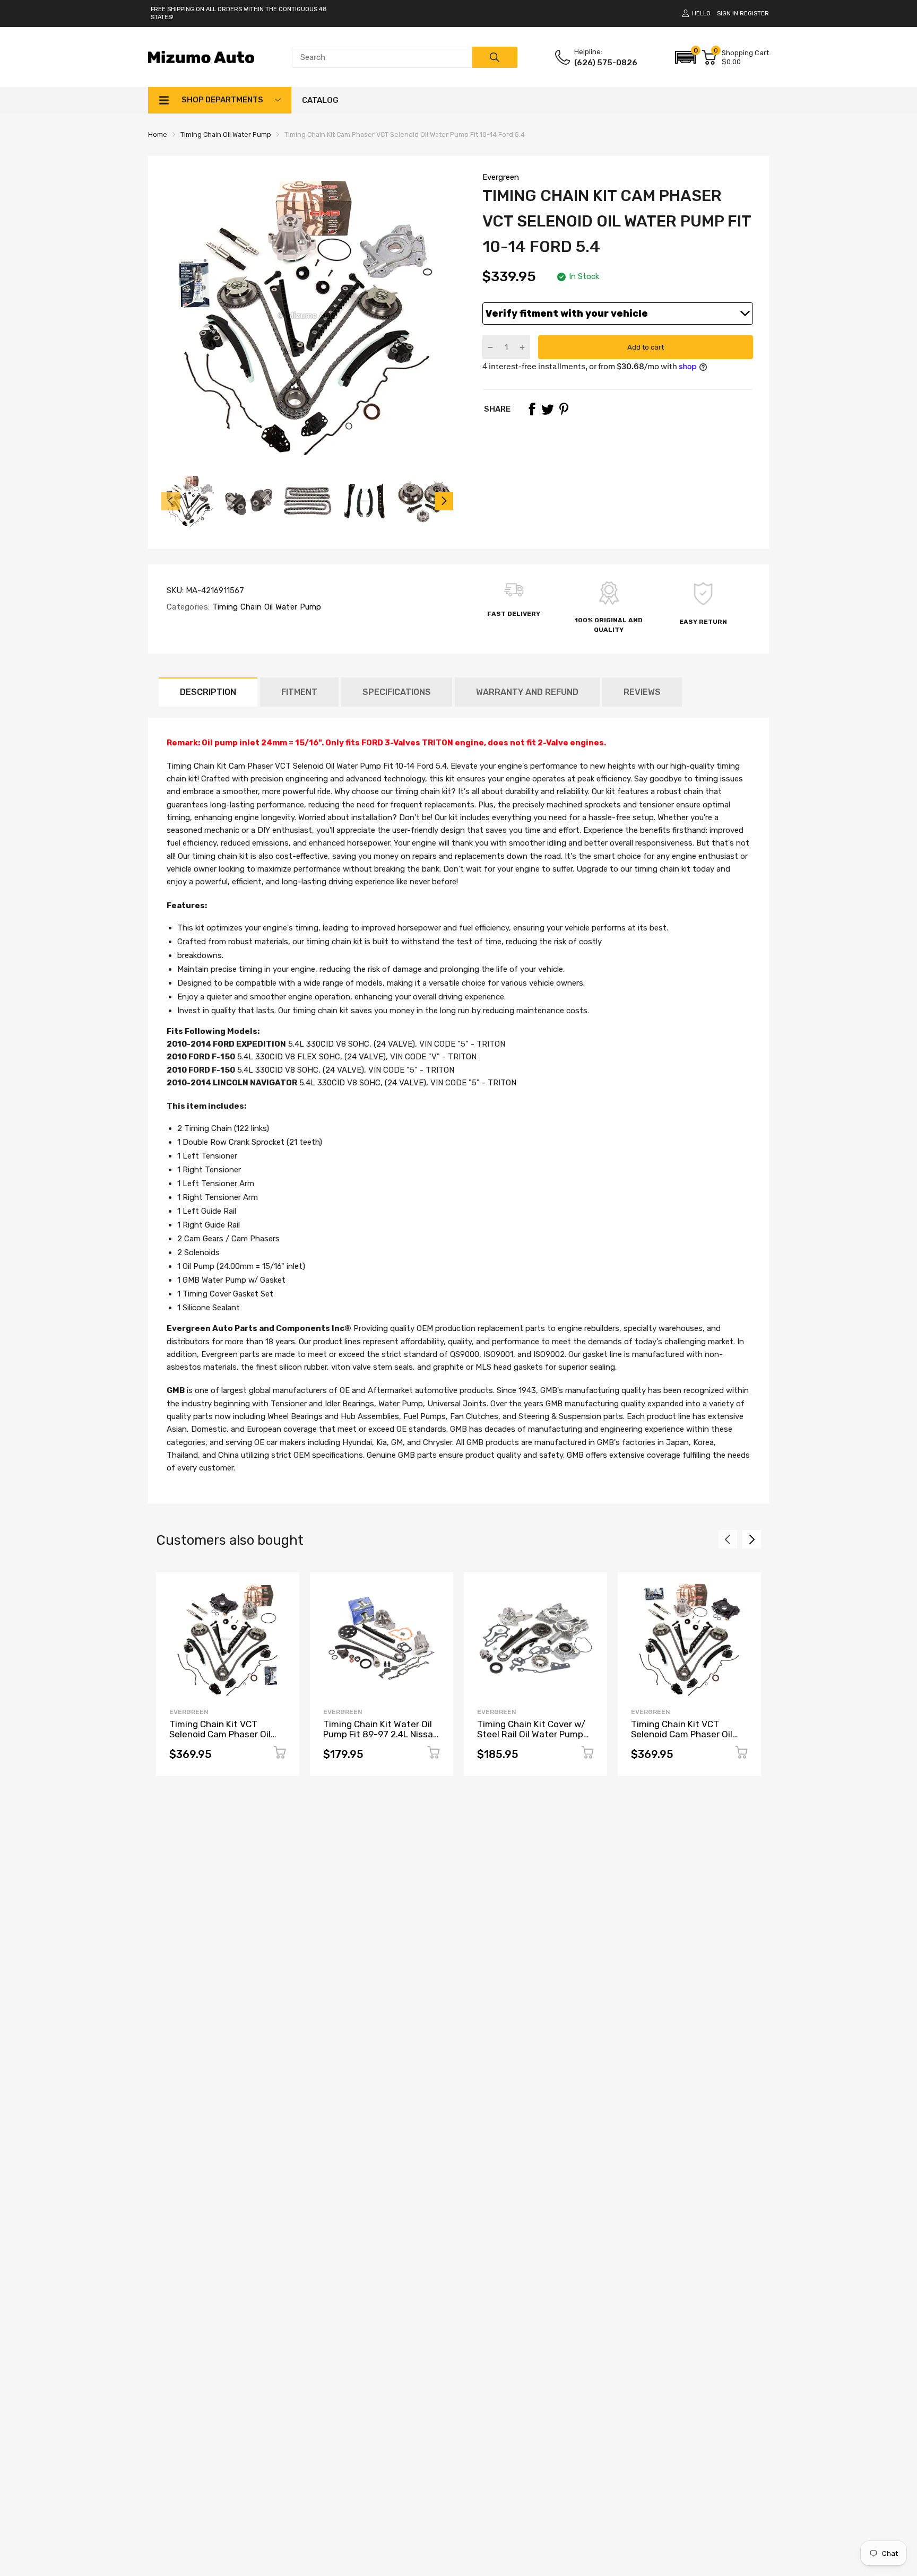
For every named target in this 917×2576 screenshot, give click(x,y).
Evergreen (501, 177)
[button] (686, 57)
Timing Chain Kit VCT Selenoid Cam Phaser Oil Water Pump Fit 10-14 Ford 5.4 (686, 1739)
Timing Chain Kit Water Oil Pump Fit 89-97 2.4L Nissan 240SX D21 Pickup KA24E (381, 1734)
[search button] (495, 57)
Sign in (728, 14)
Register (754, 14)
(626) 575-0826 (606, 63)
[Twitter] (548, 409)
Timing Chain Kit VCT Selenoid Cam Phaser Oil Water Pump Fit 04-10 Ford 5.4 (225, 1739)
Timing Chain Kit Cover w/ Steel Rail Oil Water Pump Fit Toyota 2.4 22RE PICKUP (534, 1734)
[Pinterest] (564, 409)
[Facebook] (532, 409)
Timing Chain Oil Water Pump (265, 607)
